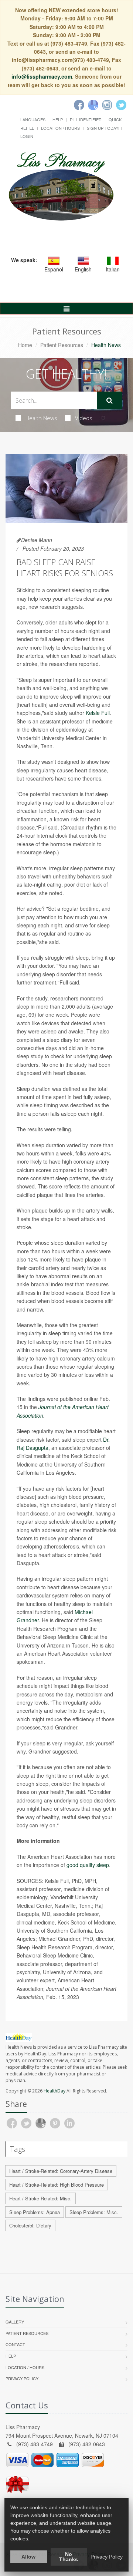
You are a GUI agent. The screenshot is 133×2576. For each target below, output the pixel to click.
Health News (41, 418)
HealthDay (54, 2091)
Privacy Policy (22, 2378)
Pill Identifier (86, 119)
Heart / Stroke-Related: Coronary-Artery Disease (61, 2171)
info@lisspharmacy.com (42, 76)
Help (58, 119)
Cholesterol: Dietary (30, 2225)
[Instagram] (107, 105)
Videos (84, 418)
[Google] (93, 105)
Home (25, 345)
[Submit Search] (110, 400)
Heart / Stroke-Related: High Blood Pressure (57, 2185)
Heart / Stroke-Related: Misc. (40, 2198)
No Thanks (69, 2557)
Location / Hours (60, 128)
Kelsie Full (98, 713)
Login (27, 136)
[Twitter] (121, 105)
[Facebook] (79, 105)
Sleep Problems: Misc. (94, 2212)
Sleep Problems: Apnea (35, 2212)
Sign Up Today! (103, 128)
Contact (15, 2344)
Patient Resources (62, 345)
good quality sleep (88, 1865)
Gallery (15, 2322)
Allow (28, 2557)
